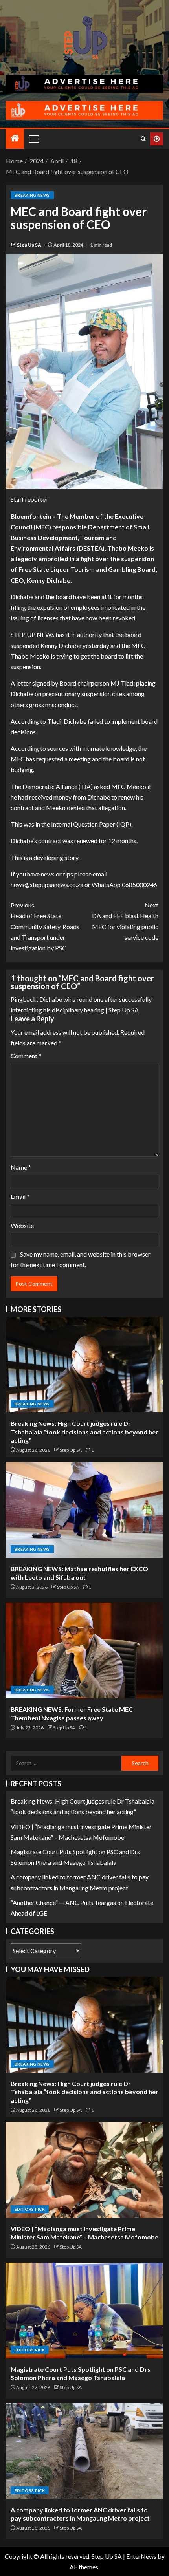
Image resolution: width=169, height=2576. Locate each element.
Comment (26, 1056)
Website (22, 1225)
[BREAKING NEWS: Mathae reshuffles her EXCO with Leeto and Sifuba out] (84, 1510)
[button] (33, 139)
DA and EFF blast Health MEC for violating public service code (125, 921)
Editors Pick (30, 2209)
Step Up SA (29, 245)
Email (20, 1196)
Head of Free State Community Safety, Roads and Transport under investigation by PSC (45, 926)
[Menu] (33, 139)
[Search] (143, 139)
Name (21, 1167)
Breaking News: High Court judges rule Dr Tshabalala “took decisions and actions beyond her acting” (84, 1432)
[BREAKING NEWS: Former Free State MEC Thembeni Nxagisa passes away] (84, 1650)
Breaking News (32, 195)
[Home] (15, 138)
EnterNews (141, 2556)
